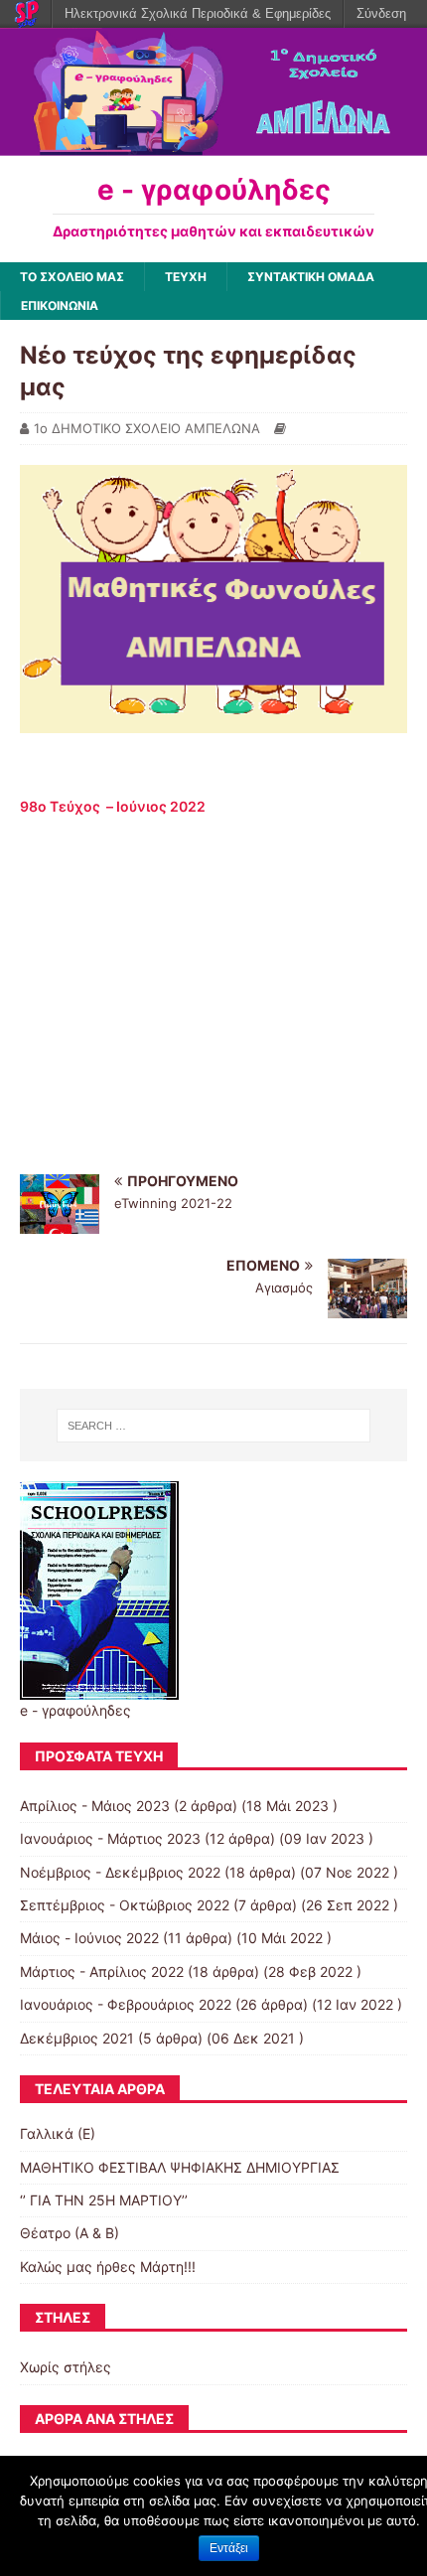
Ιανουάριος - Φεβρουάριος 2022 (126, 2004)
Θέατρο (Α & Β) (70, 2233)
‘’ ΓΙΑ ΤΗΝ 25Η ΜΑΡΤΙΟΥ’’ (104, 2200)
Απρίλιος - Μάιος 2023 (95, 1806)
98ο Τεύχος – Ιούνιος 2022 (113, 806)
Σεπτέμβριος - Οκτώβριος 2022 (125, 1905)
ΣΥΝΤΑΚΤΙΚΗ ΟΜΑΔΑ (311, 277)
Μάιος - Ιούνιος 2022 (89, 1938)
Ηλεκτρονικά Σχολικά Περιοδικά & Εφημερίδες (198, 13)
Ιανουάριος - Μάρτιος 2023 (110, 1838)
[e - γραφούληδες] (213, 144)
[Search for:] (214, 1426)
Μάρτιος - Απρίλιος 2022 (102, 1971)
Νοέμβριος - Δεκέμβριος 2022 (120, 1872)
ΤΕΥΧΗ (186, 277)
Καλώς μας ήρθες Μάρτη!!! (108, 2267)
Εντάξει (229, 2548)
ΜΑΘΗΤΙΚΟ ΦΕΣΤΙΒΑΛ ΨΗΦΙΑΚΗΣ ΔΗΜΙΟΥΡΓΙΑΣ (180, 2167)
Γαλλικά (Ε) (58, 2133)
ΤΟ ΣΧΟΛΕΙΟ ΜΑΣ (72, 277)
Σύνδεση (381, 13)
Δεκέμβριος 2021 (77, 2038)
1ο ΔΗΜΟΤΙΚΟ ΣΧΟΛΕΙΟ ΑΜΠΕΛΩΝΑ (147, 428)
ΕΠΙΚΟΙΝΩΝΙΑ (60, 305)
